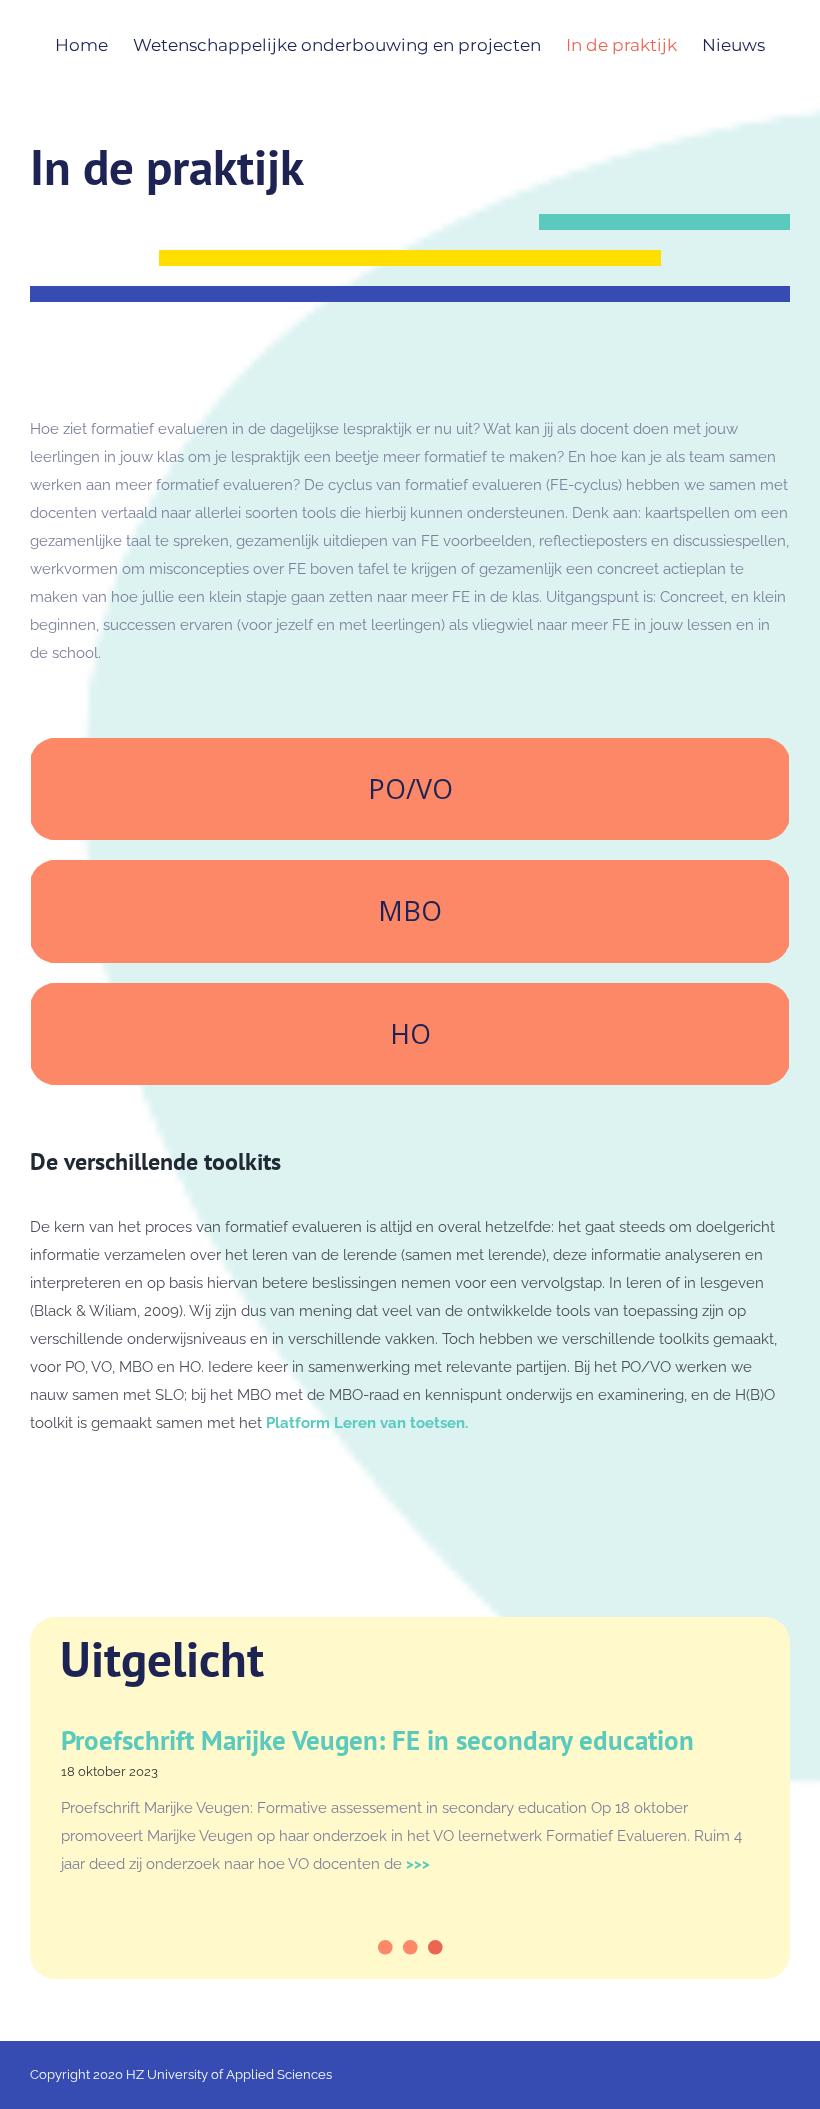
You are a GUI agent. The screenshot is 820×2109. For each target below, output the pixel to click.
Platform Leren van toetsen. (367, 1423)
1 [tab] (388, 1965)
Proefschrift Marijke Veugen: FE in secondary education (377, 1740)
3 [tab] (438, 1965)
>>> (416, 1864)
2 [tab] (413, 1965)
